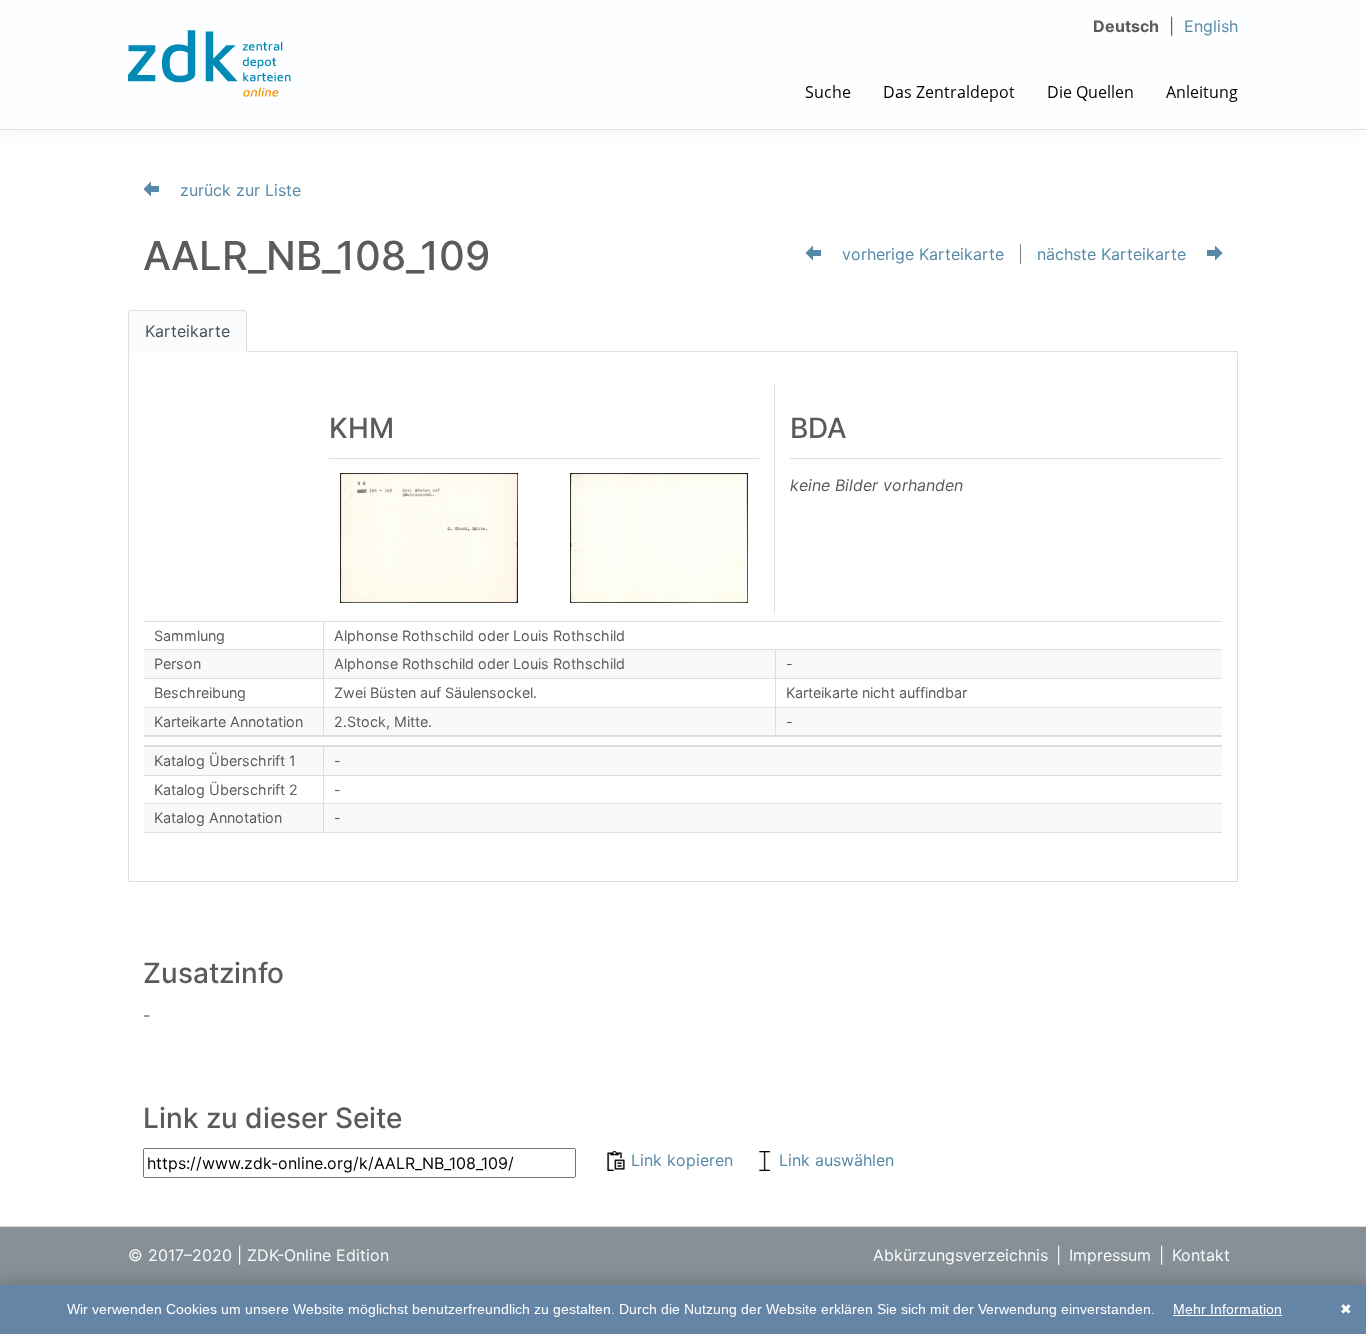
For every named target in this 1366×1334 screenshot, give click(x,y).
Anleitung (1202, 92)
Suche (828, 92)
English (1211, 26)
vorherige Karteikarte (920, 254)
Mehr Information (1227, 1309)
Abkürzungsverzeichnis (960, 1255)
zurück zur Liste (238, 190)
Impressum (1110, 1255)
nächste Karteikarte (1114, 254)
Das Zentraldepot (949, 92)
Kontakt (1201, 1255)
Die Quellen (1090, 92)
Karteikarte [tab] (187, 331)
